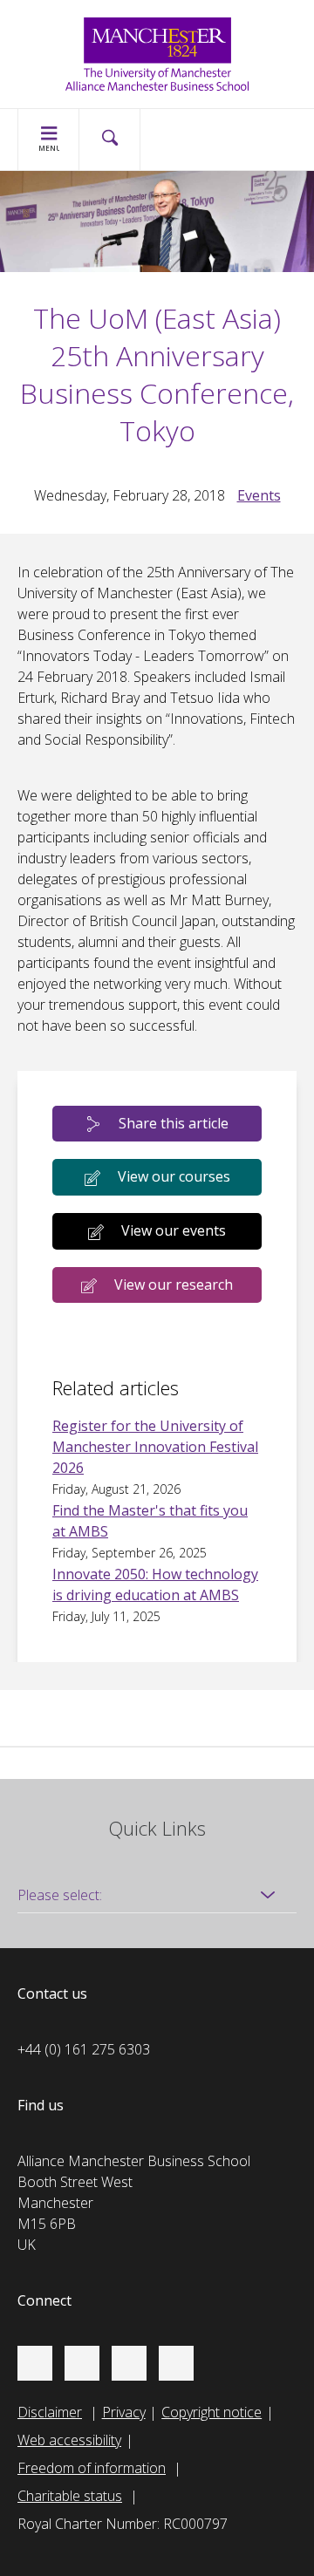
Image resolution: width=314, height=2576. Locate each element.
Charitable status (70, 2496)
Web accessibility (69, 2440)
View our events (174, 1230)
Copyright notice (212, 2412)
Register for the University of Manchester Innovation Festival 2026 (155, 1447)
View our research (174, 1285)
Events (259, 495)
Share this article (174, 1123)
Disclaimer (50, 2412)
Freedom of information (92, 2468)
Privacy (124, 2412)
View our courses (174, 1176)
